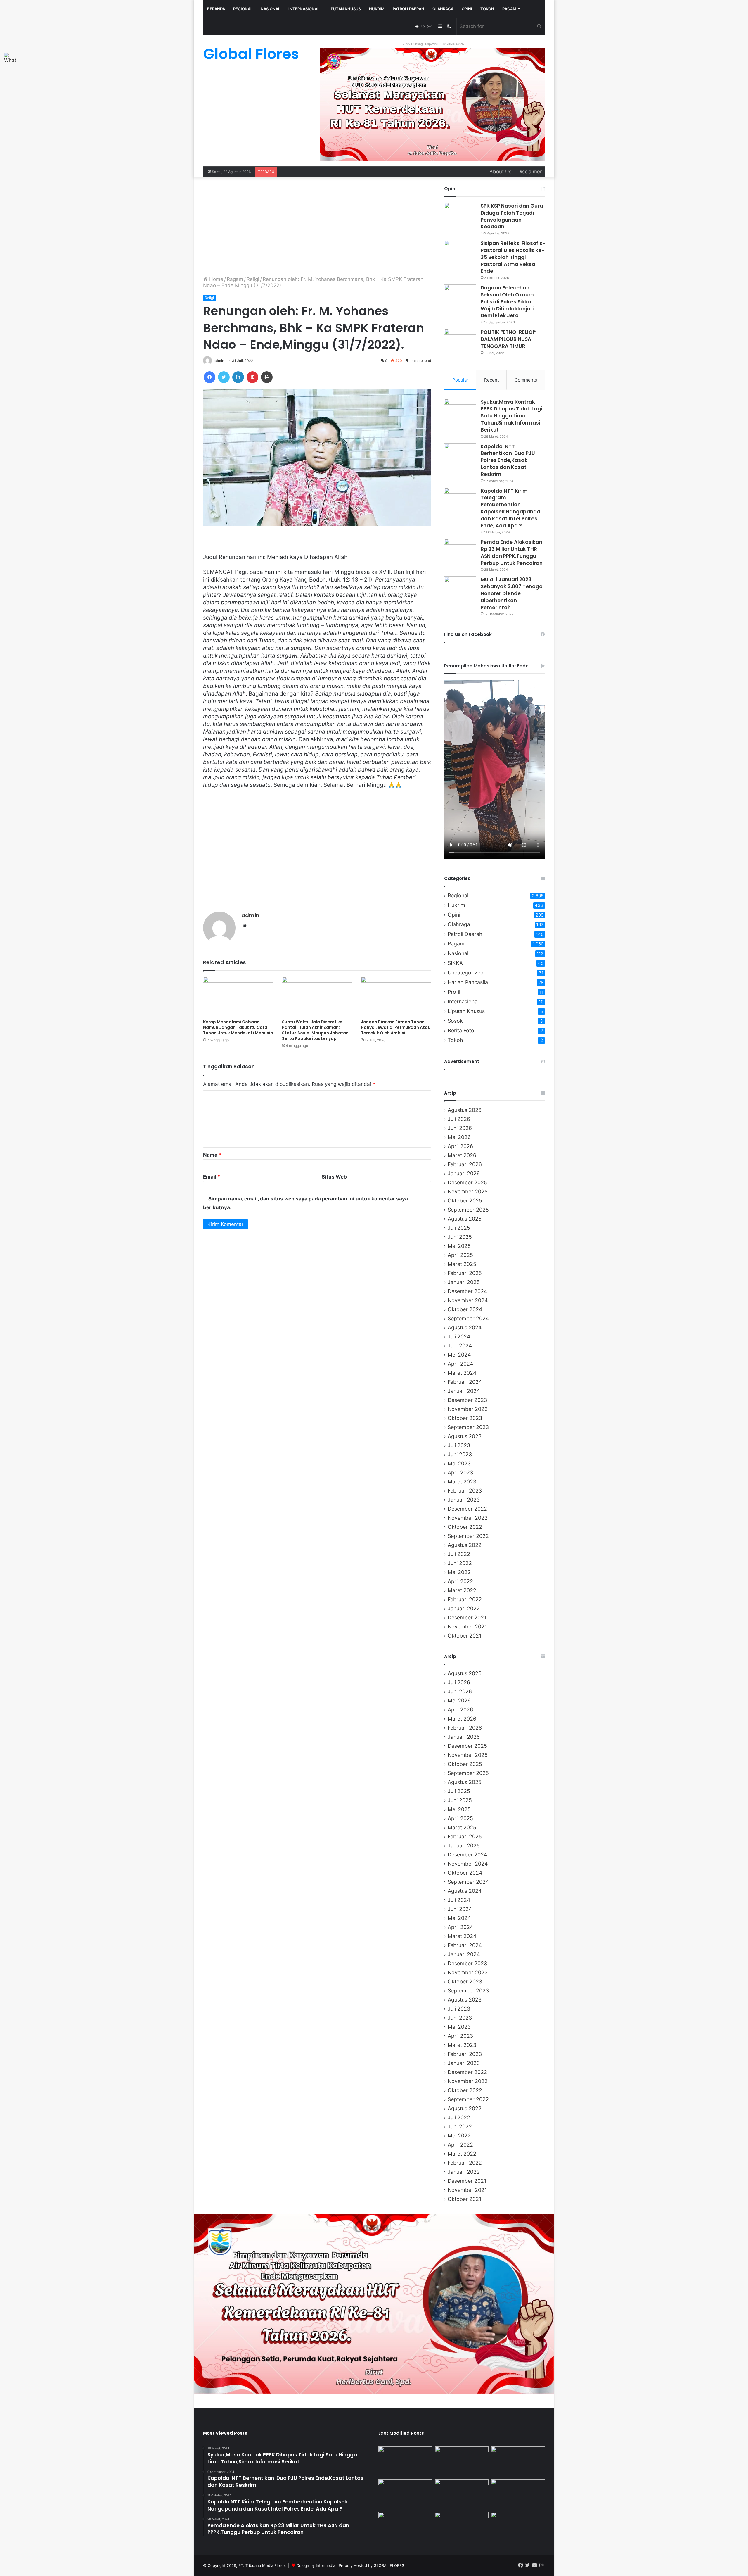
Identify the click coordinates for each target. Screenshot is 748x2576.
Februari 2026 (465, 1164)
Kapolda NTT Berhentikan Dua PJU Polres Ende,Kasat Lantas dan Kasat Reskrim (508, 460)
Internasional (304, 9)
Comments (526, 380)
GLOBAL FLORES (389, 2565)
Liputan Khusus (344, 9)
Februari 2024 (465, 1382)
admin (219, 361)
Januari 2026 (464, 1173)
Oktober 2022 (465, 1527)
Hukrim (377, 9)
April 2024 (460, 1364)
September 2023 (468, 1427)
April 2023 (460, 1472)
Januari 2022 (464, 1608)
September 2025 (468, 1210)
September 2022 (468, 1536)
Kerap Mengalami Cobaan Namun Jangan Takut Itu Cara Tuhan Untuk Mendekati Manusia (238, 1027)
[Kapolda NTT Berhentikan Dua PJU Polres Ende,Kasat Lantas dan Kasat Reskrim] (460, 454)
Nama (212, 1155)
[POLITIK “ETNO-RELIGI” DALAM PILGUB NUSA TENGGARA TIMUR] (460, 340)
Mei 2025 (459, 1246)
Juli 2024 (459, 1337)
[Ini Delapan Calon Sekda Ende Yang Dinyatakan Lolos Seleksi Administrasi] (405, 2462)
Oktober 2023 (465, 1418)
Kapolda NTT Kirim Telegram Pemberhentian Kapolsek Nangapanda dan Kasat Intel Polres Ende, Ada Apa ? (510, 508)
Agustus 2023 (465, 1436)
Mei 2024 (459, 1355)
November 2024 (468, 1300)
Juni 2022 (460, 1563)
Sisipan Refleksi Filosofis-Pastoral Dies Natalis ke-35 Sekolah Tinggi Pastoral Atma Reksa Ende (513, 257)
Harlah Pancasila (468, 982)
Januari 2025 (464, 1282)
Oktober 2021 (464, 1636)
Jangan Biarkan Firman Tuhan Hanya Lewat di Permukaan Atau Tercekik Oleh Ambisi (396, 1027)
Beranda (216, 9)
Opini (467, 9)
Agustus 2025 (465, 1219)
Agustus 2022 (465, 1545)
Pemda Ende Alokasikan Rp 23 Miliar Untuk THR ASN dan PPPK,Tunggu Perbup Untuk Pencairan (512, 552)
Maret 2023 (462, 1482)
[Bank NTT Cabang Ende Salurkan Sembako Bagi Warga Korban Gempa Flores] (405, 2494)
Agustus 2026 (465, 1110)
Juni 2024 (460, 1346)
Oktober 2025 (465, 1201)
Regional (243, 9)
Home (215, 279)
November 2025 (468, 1192)
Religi (253, 279)
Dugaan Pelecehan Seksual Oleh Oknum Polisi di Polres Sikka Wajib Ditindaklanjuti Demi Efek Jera (507, 302)
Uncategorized (466, 973)
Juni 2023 (460, 1454)
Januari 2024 (464, 1391)
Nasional (270, 9)
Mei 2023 (459, 1463)
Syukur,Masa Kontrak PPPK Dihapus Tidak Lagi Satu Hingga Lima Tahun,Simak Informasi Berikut (511, 416)
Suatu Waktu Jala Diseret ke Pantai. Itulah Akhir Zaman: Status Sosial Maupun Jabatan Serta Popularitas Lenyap (315, 1030)
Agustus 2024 (465, 1327)
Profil (454, 992)
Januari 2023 (464, 1500)
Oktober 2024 (465, 1309)
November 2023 (468, 1409)
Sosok (455, 1021)
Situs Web (334, 1177)
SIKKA (455, 963)
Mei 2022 (459, 1572)
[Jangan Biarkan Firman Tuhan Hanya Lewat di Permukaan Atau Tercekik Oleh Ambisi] (396, 997)
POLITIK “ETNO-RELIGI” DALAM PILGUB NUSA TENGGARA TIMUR (509, 339)
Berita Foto (461, 1030)
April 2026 (460, 1146)
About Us (501, 172)
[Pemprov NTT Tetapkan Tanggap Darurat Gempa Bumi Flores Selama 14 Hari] (462, 2527)
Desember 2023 (467, 1400)
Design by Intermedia (316, 2565)
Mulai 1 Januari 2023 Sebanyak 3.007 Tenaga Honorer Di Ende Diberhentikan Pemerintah (512, 593)
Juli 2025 (459, 1228)
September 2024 (468, 1318)
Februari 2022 (465, 1599)
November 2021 (467, 1627)
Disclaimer (530, 172)
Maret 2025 (462, 1264)
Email (212, 1177)
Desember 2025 (467, 1182)
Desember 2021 (467, 1617)
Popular (460, 380)
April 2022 (460, 1581)
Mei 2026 (459, 1137)
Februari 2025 (465, 1273)
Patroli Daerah (408, 9)
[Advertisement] (317, 227)
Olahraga (443, 9)
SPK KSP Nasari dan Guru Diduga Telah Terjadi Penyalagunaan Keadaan (512, 216)
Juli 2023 (459, 1445)
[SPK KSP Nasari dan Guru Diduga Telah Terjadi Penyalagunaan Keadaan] (460, 214)
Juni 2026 (460, 1128)
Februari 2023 (465, 1491)
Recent (491, 380)
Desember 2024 (467, 1291)
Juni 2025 (460, 1237)
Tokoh (487, 9)
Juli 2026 (459, 1119)
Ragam (509, 9)
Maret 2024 (462, 1373)
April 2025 (460, 1255)
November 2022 (468, 1518)
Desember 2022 (467, 1509)
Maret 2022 (462, 1590)
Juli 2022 (459, 1554)
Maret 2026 (462, 1155)
